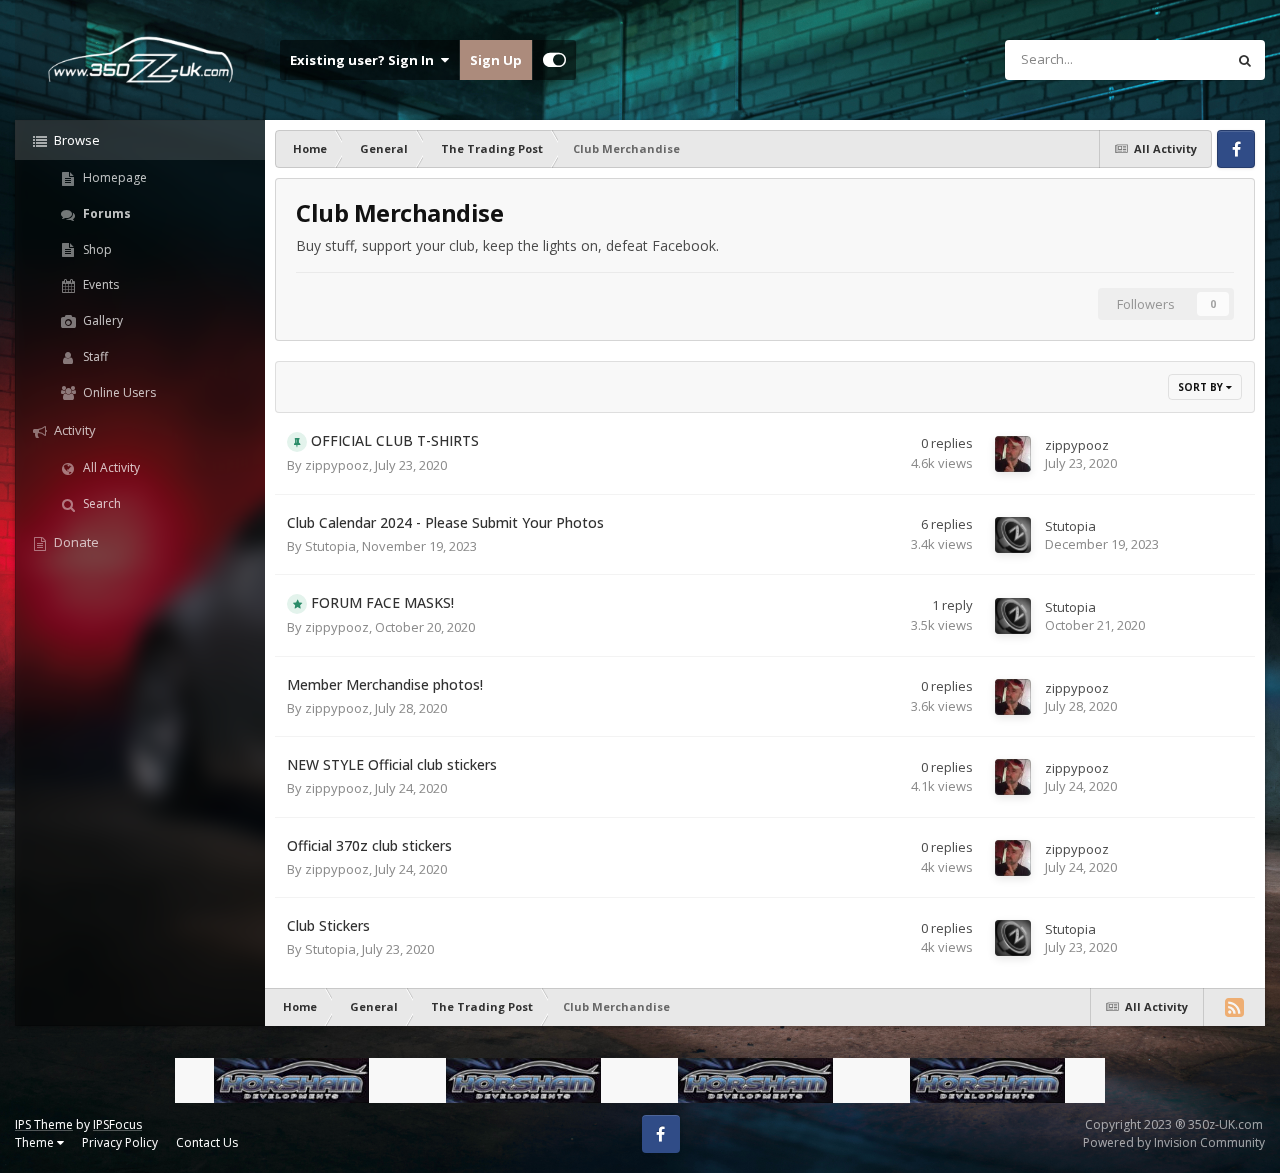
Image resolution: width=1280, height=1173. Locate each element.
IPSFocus (117, 1124)
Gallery (101, 320)
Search (100, 503)
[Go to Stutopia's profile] (1013, 535)
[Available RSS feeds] (1234, 1007)
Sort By (1202, 387)
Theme (36, 1142)
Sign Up (496, 60)
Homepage (113, 177)
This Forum (1166, 59)
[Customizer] (554, 60)
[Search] (1245, 60)
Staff (94, 356)
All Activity (110, 467)
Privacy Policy (120, 1142)
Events (99, 284)
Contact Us (207, 1142)
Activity (73, 430)
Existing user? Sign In (365, 60)
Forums (105, 213)
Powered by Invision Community (1174, 1142)
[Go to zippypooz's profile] (1013, 454)
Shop (96, 249)
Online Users (118, 392)
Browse (75, 140)
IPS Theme (44, 1124)
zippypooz (337, 465)
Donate (75, 542)
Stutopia (330, 546)
